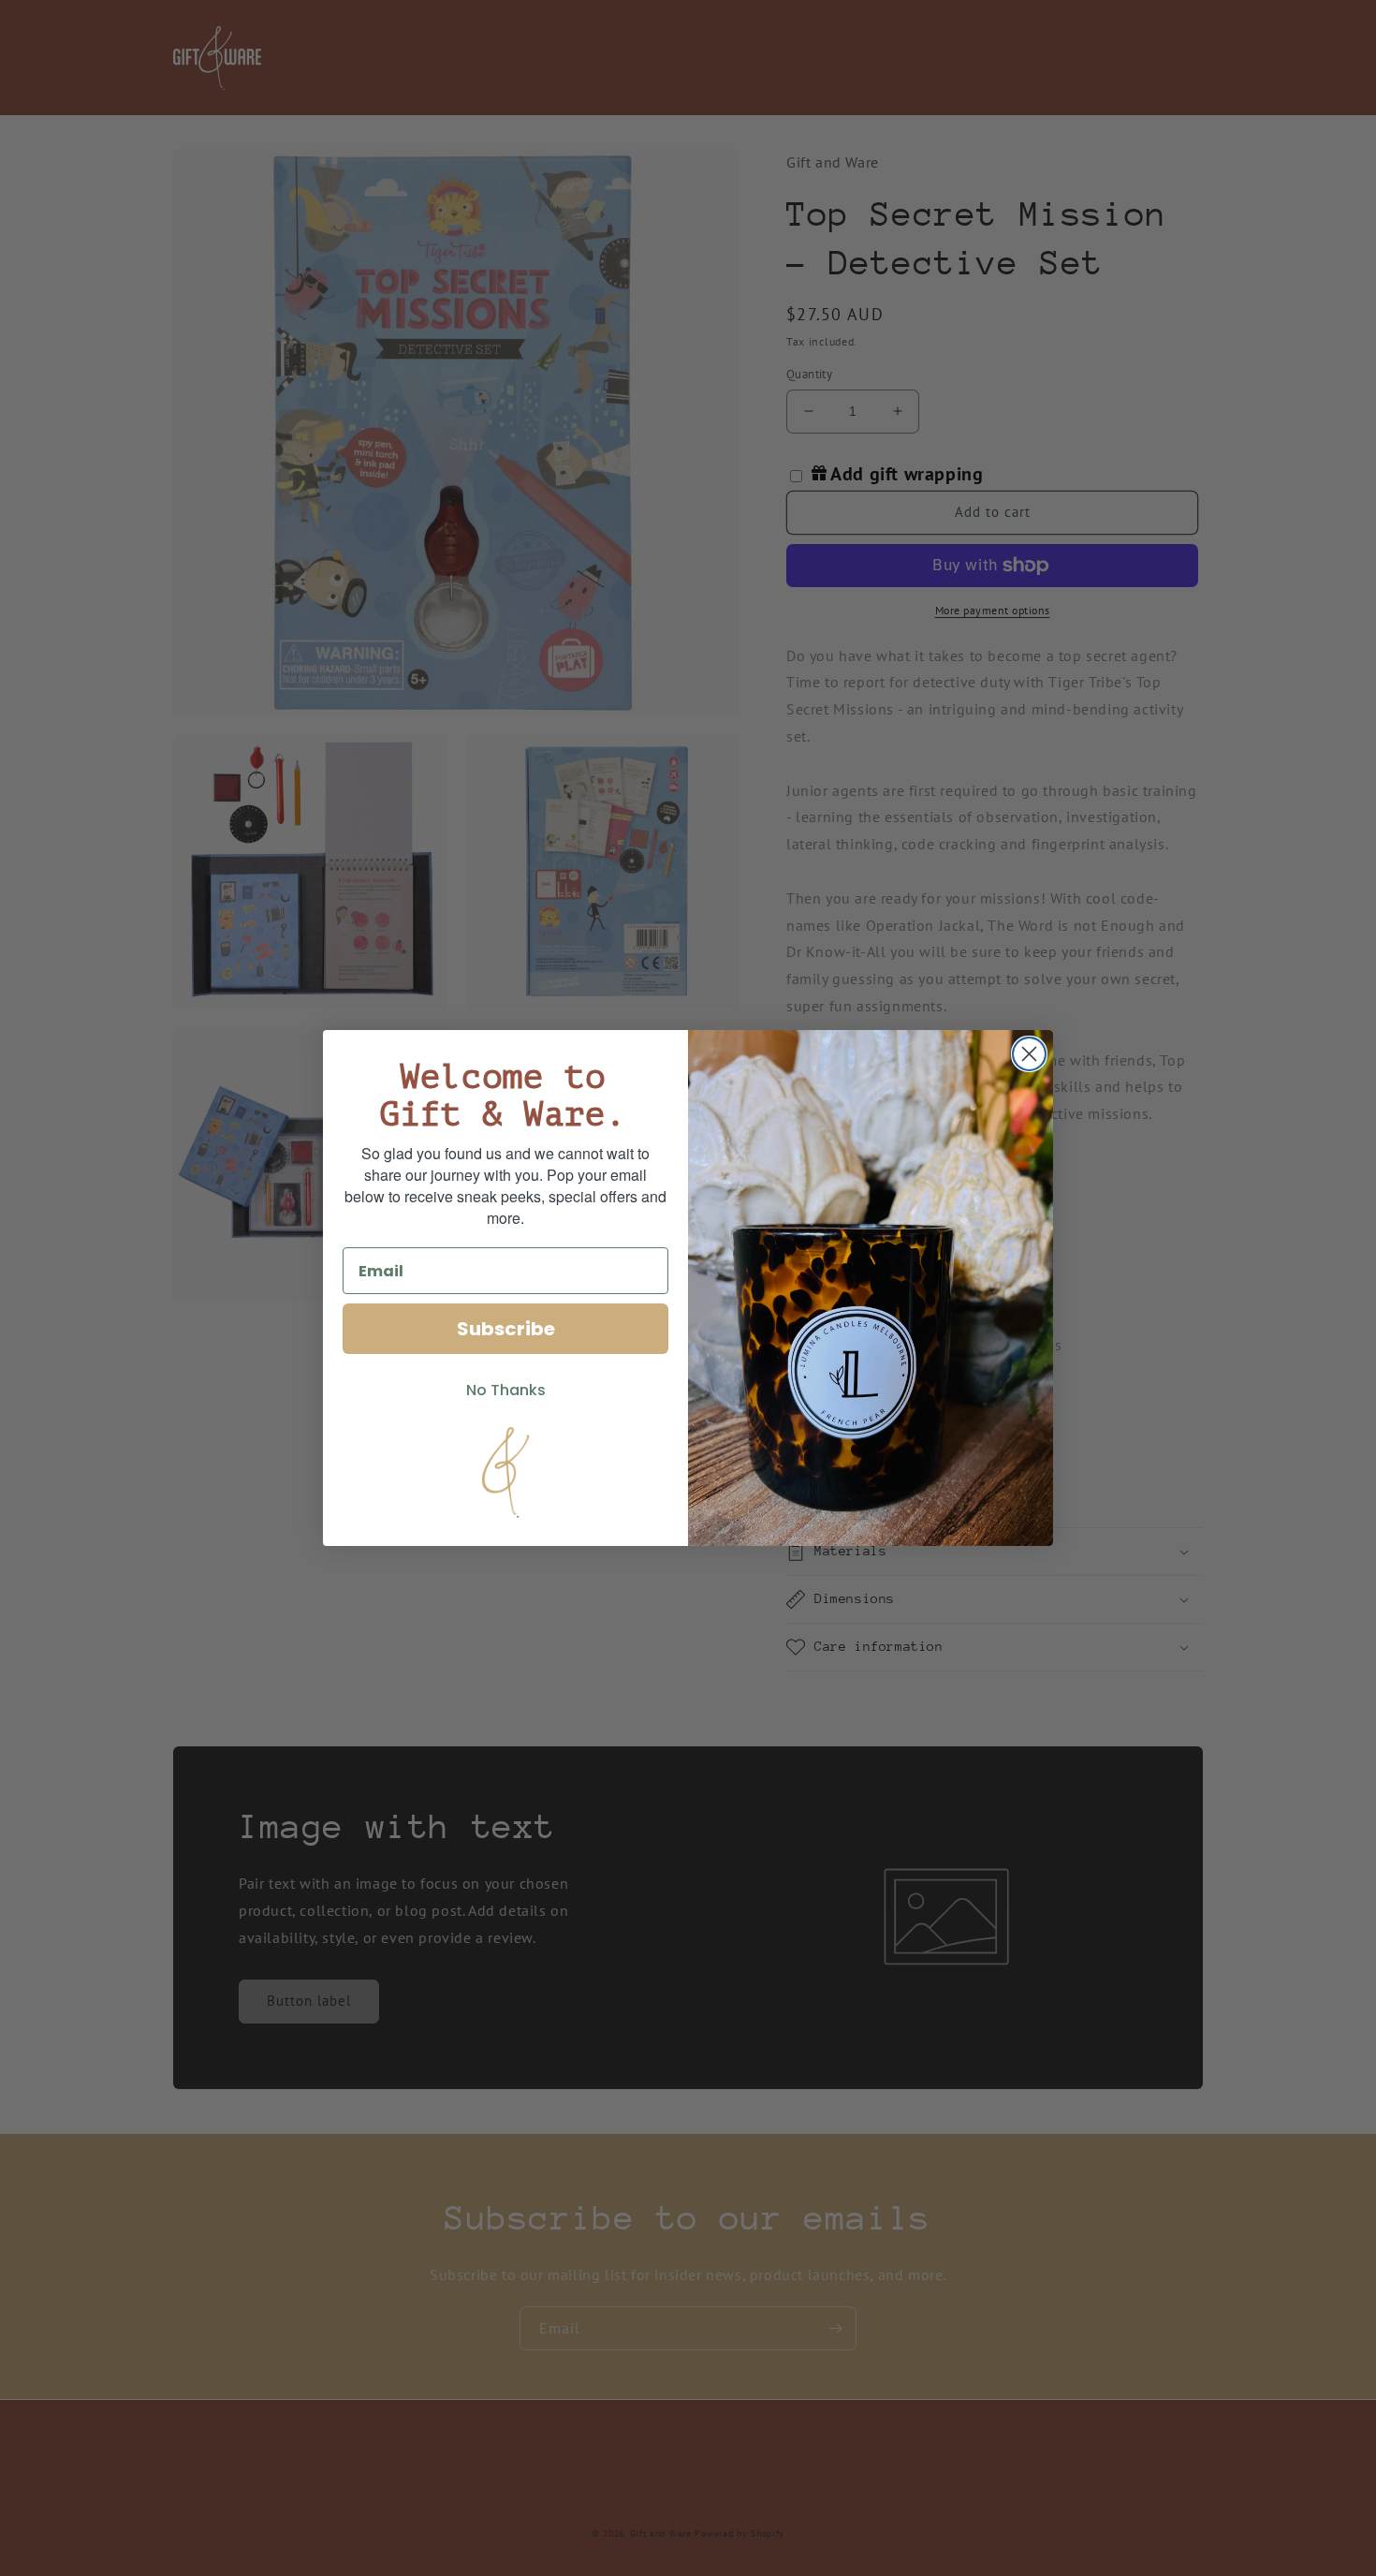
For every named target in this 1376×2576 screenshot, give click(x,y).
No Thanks (506, 1390)
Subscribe (506, 1329)
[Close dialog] (1029, 1054)
